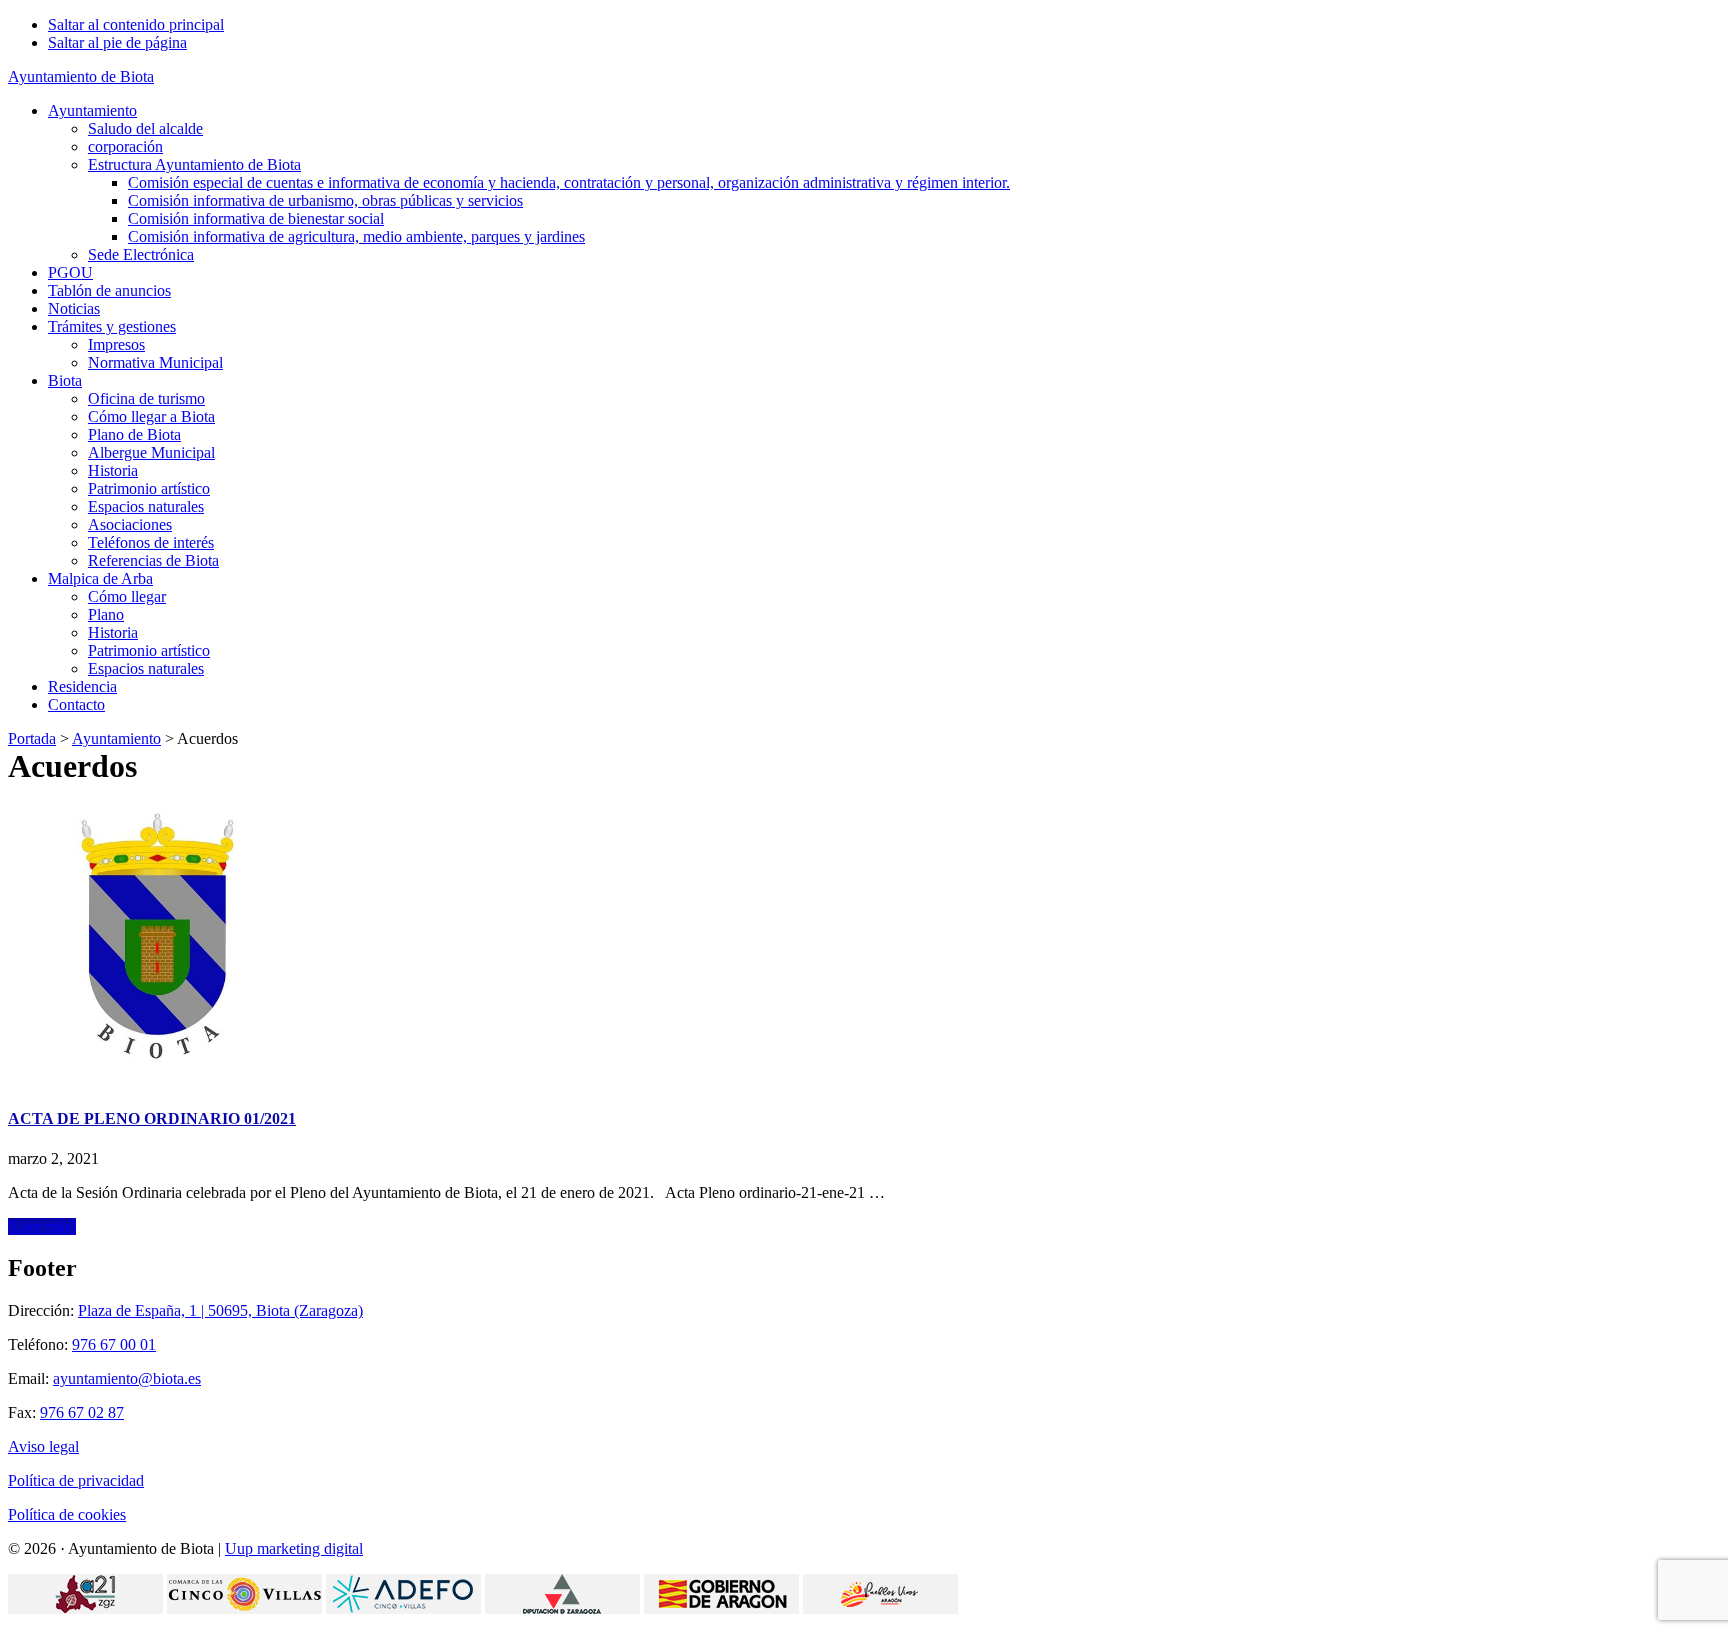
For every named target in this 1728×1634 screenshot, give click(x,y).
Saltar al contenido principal (136, 24)
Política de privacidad (76, 1480)
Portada (32, 738)
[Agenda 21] (85, 1608)
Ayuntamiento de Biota (81, 76)
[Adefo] (403, 1608)
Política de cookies (67, 1514)
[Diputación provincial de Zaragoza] (562, 1608)
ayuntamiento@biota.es (127, 1378)
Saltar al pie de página (117, 42)
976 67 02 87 (82, 1412)
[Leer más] (42, 1226)
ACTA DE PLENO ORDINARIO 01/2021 (152, 1118)
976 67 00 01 (114, 1344)
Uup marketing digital (294, 1548)
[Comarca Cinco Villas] (244, 1608)
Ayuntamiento (116, 738)
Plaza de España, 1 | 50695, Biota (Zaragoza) (220, 1310)
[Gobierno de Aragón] (721, 1608)
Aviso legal (43, 1446)
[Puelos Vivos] (880, 1608)
